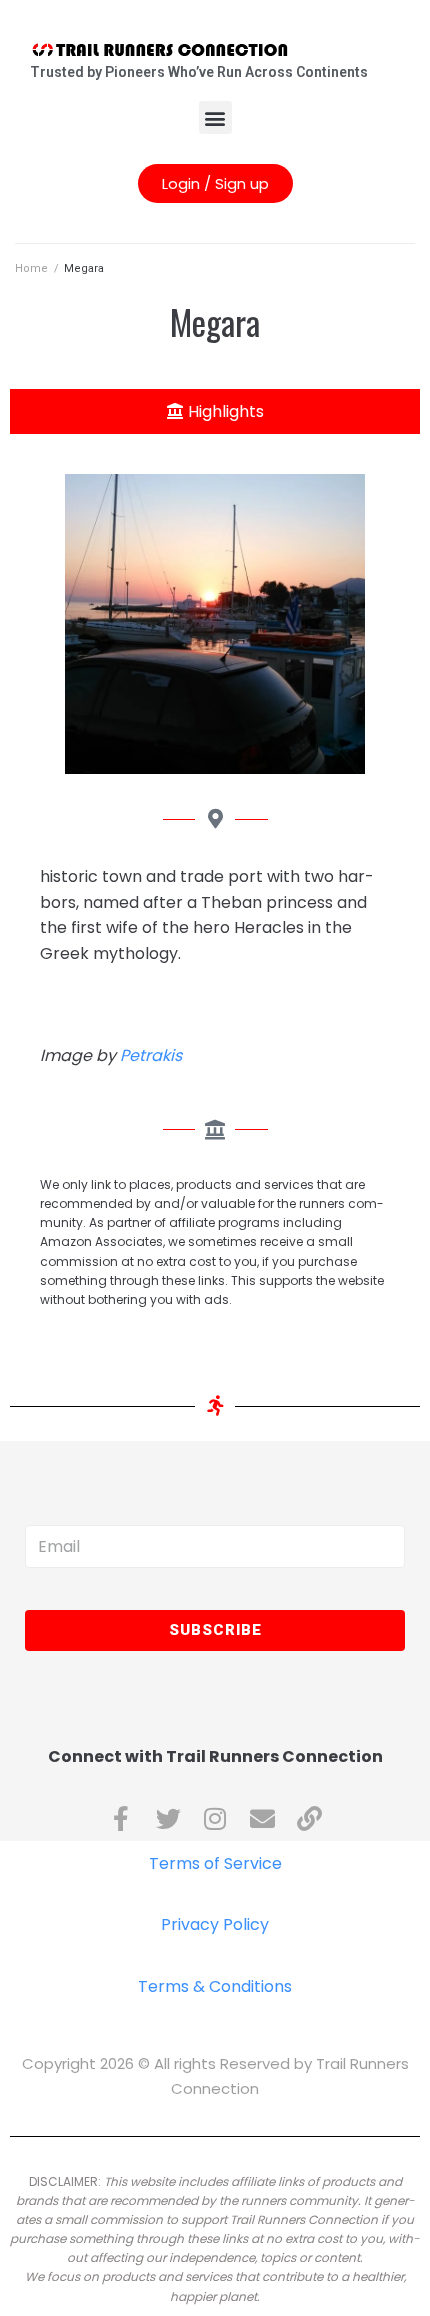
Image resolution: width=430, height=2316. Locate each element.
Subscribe (215, 1630)
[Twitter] (168, 1818)
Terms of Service (215, 1863)
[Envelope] (262, 1818)
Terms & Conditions (215, 1986)
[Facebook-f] (121, 1818)
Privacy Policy (215, 1924)
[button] (215, 117)
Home (31, 268)
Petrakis (151, 1055)
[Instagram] (215, 1818)
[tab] (215, 412)
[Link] (309, 1818)
